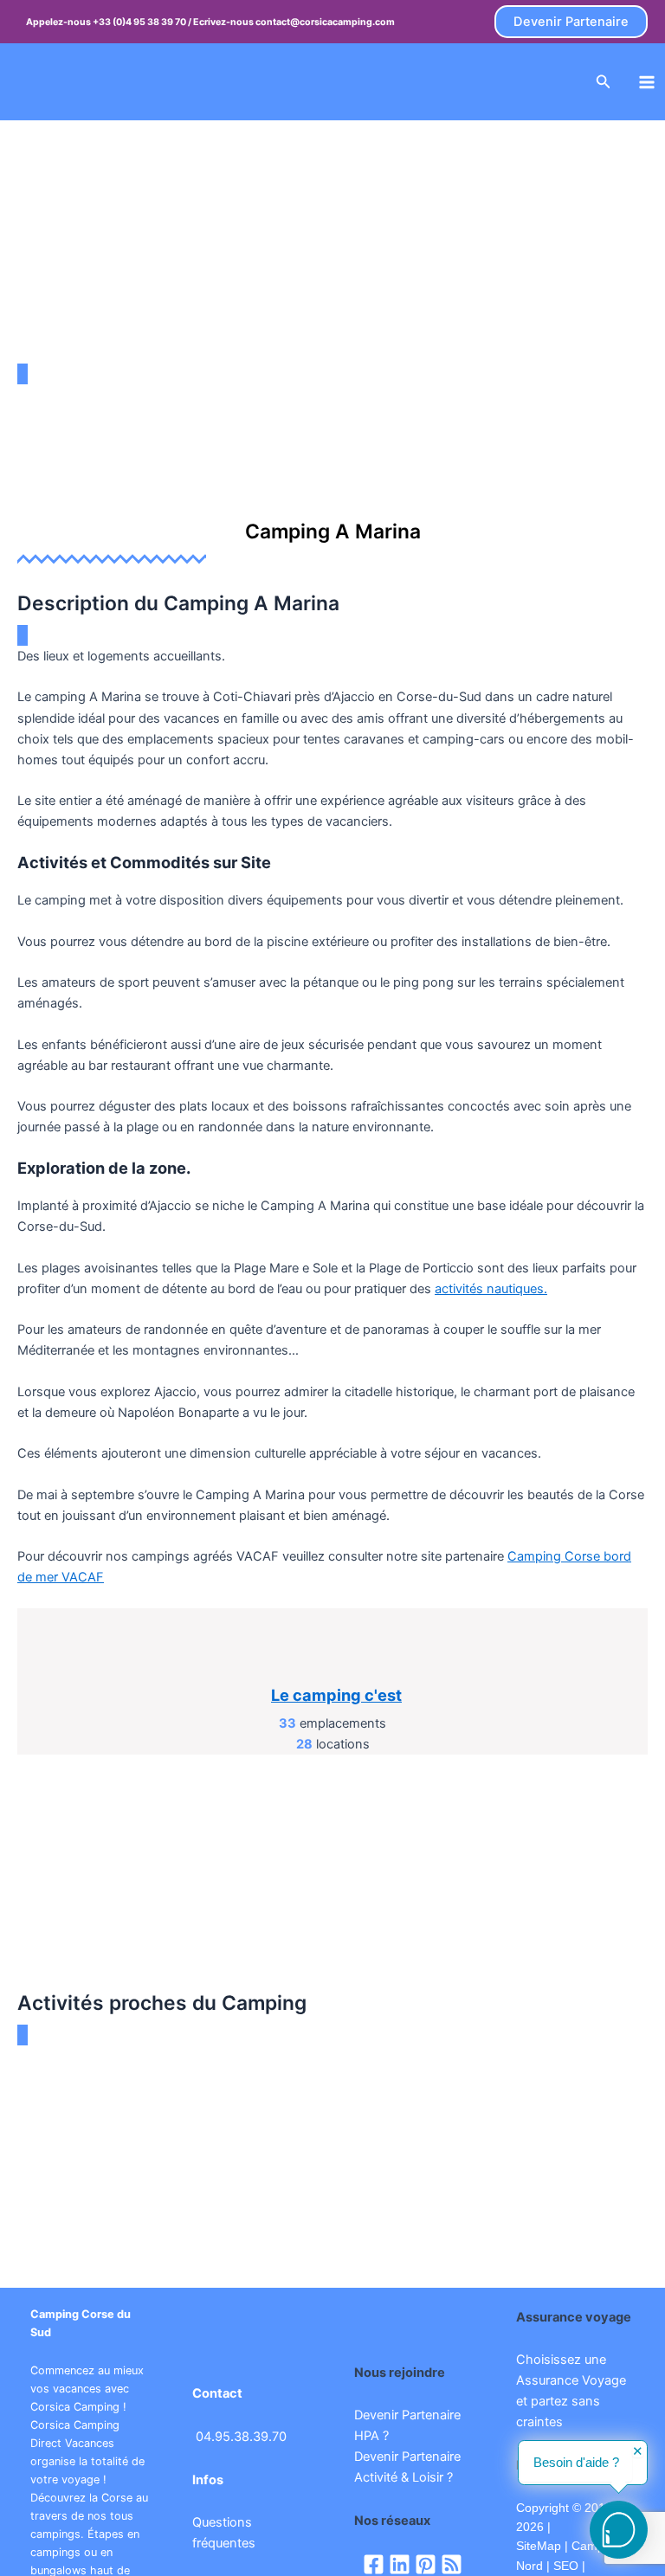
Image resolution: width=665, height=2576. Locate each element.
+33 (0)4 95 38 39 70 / (143, 22)
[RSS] (452, 2564)
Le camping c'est (336, 1695)
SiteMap (539, 2546)
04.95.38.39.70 (241, 2437)
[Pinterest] (426, 2564)
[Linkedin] (400, 2564)
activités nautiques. (491, 1289)
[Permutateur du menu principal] (647, 82)
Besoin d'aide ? (576, 2463)
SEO (564, 2566)
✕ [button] (638, 2452)
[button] (571, 22)
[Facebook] (374, 2564)
